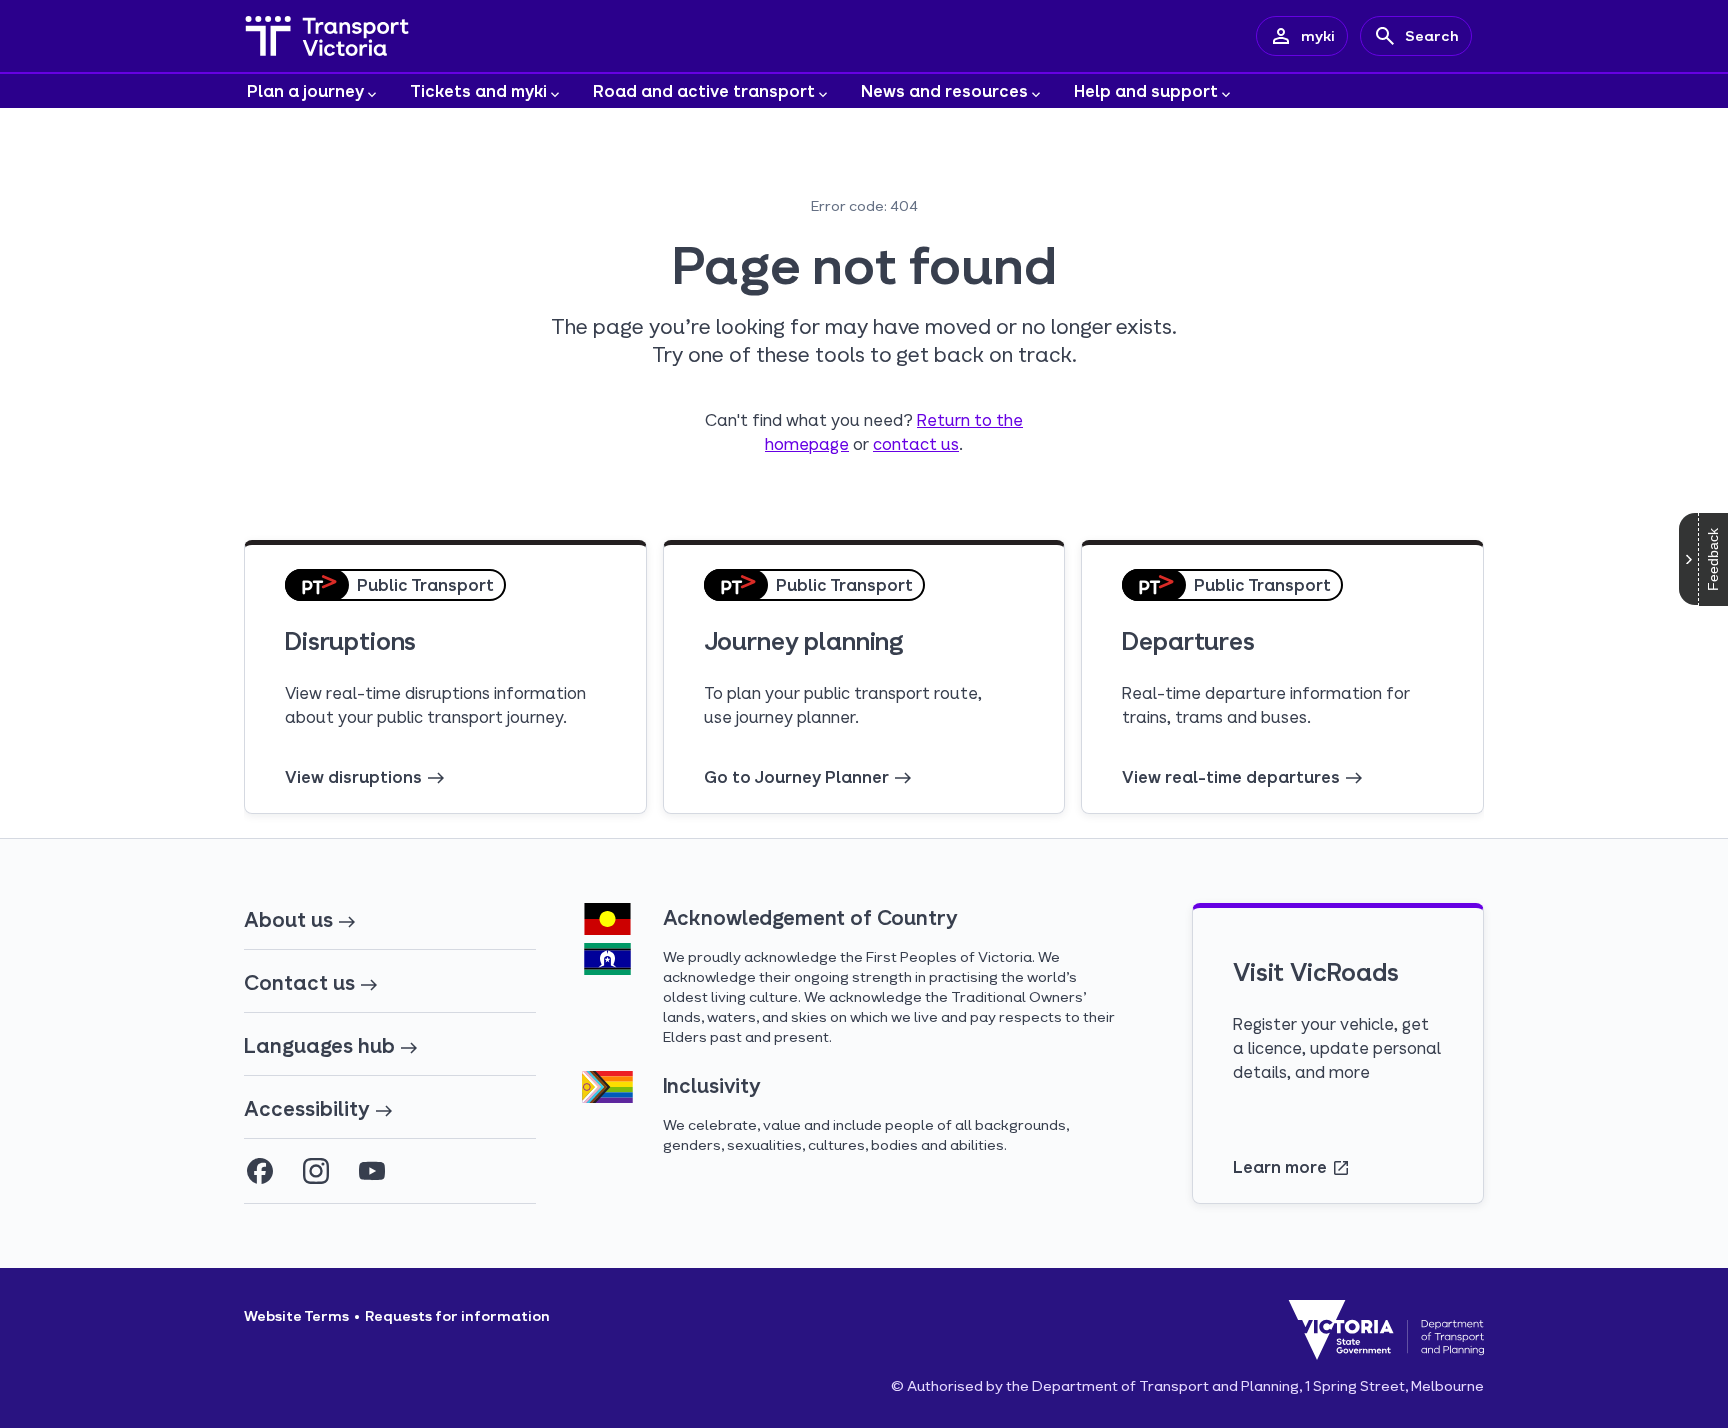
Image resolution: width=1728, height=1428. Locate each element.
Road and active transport (704, 90)
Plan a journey (305, 90)
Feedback (1713, 559)
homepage (807, 443)
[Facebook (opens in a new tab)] (260, 1171)
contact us (916, 443)
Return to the (970, 419)
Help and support (1146, 90)
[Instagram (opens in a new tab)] (316, 1171)
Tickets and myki (478, 90)
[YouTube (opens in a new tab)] (372, 1171)
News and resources (944, 90)
